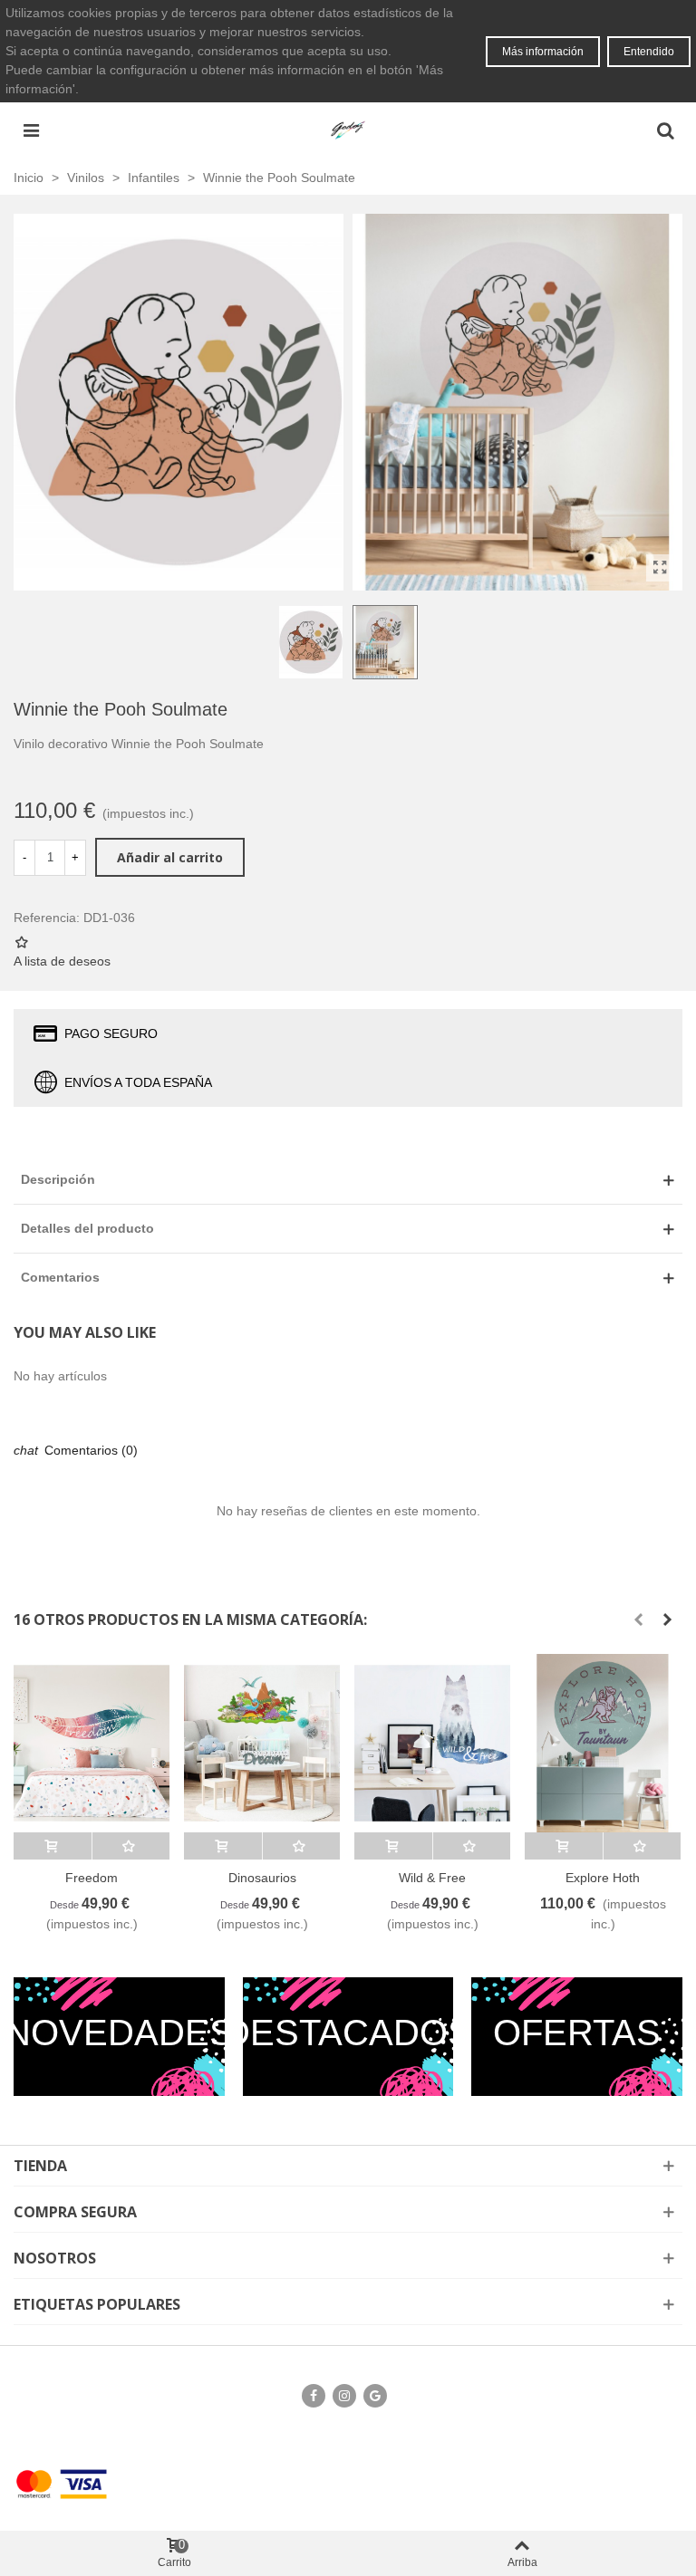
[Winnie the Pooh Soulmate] (660, 568)
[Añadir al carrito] (53, 1846)
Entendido (649, 52)
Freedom (92, 1878)
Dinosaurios (262, 1878)
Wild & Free (432, 1878)
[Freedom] (92, 1743)
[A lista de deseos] (131, 1846)
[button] (638, 1620)
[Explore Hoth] (603, 1743)
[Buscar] (665, 130)
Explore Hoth (603, 1878)
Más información (543, 52)
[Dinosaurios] (262, 1743)
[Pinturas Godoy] (348, 130)
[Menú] (31, 130)
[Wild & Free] (432, 1743)
